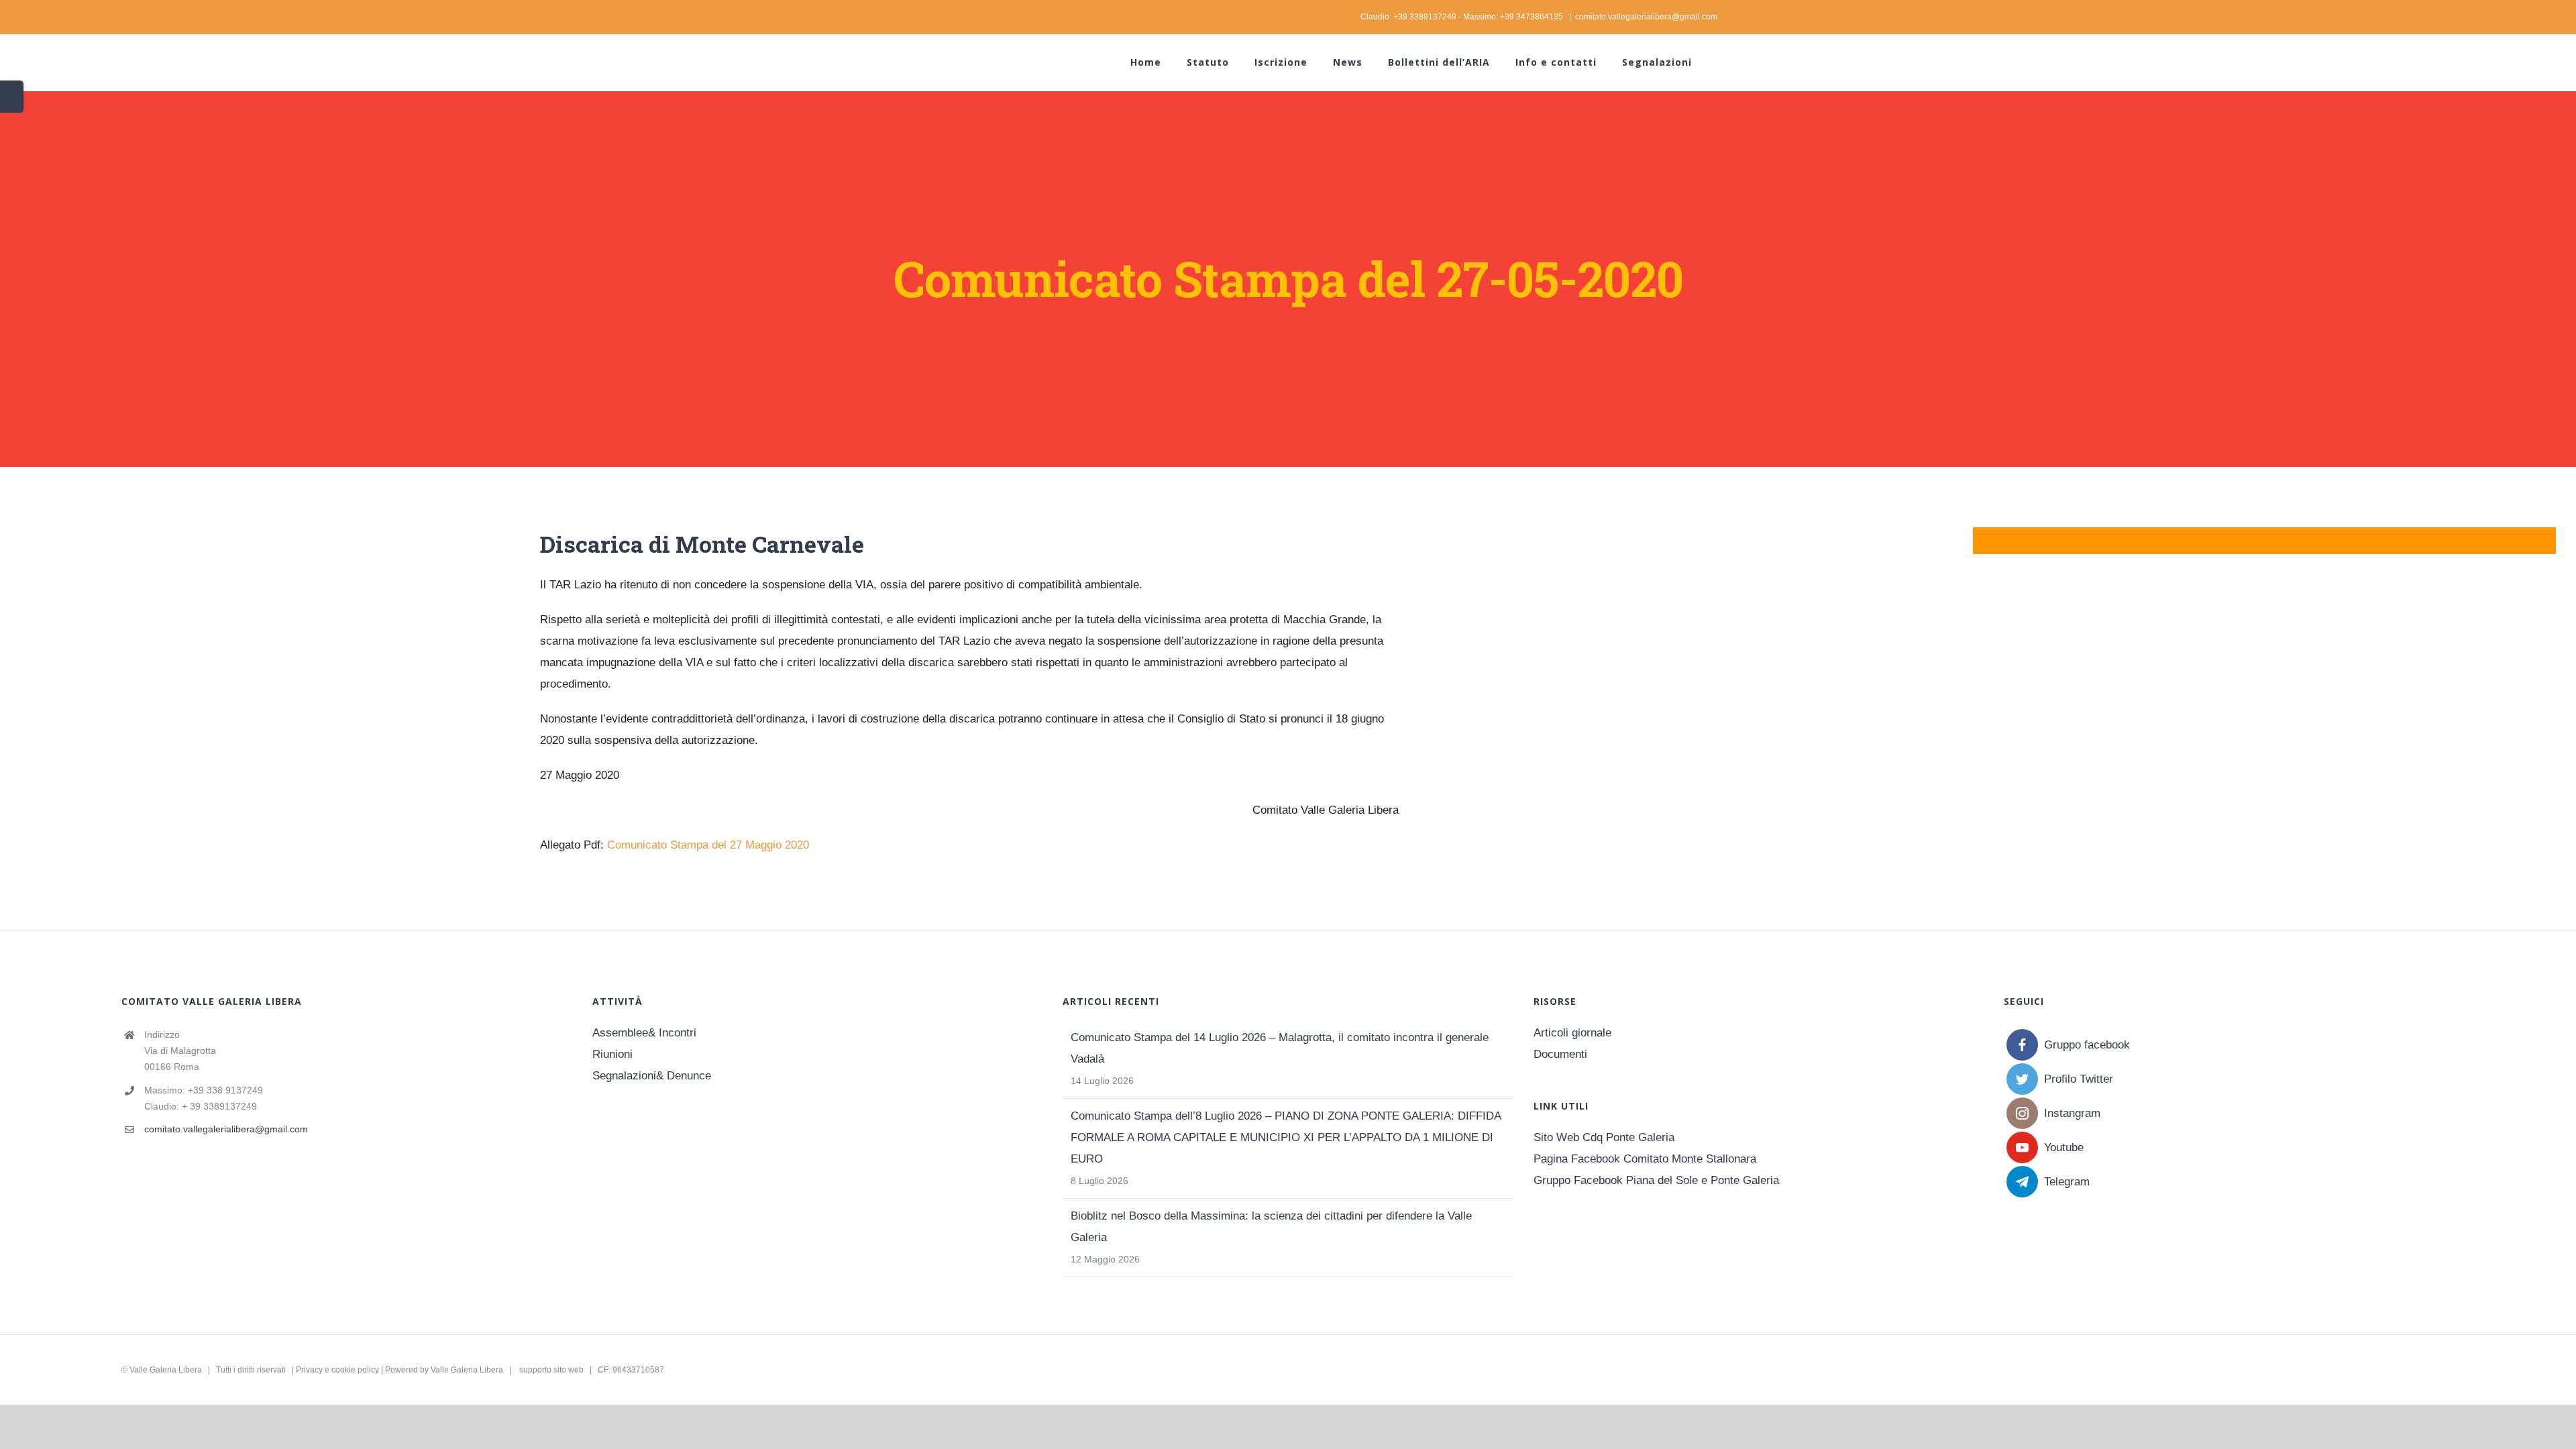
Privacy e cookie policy (337, 1370)
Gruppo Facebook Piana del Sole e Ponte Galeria (1656, 1180)
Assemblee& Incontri (644, 1033)
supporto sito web (551, 1370)
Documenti (1560, 1054)
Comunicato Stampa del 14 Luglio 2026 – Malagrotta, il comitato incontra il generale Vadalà (1280, 1048)
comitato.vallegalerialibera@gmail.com (1646, 17)
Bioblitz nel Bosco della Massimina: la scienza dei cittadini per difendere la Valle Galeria (1271, 1227)
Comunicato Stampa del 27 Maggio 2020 (708, 845)
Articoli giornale (1572, 1033)
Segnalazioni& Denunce (652, 1076)
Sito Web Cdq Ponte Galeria (1604, 1137)
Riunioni (612, 1054)
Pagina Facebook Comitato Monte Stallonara (1645, 1159)
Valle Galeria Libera (166, 1370)
